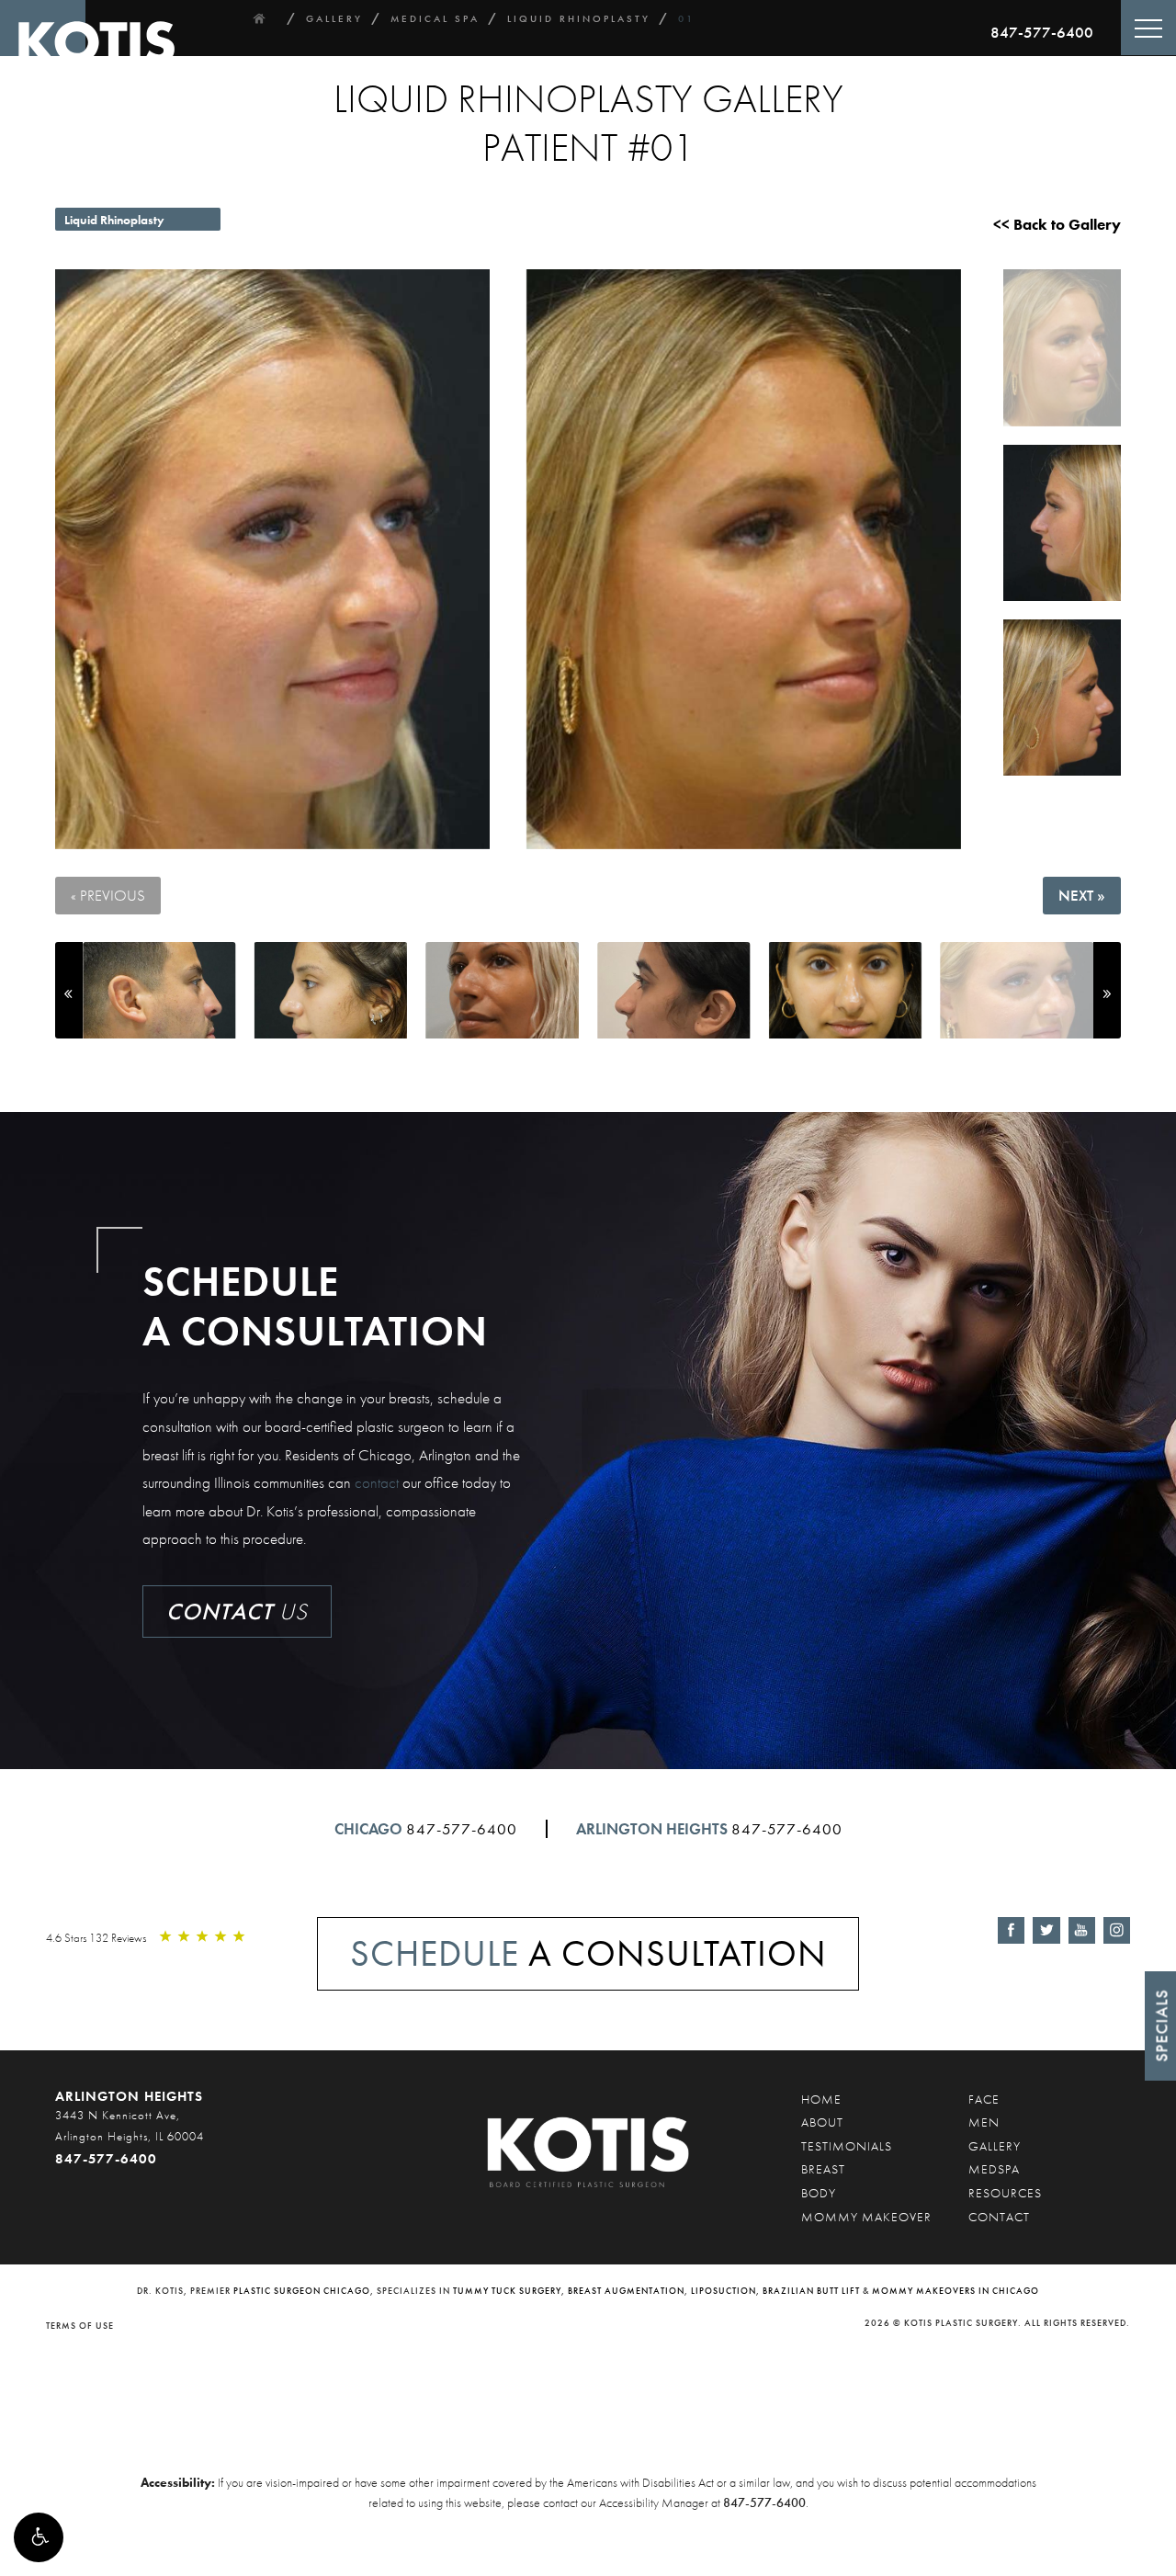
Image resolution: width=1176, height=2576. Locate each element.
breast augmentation (626, 2291)
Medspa (994, 2169)
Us (237, 1611)
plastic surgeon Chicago (302, 2291)
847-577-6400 (1042, 32)
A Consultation (588, 1953)
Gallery (995, 2146)
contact (377, 1482)
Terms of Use (80, 2326)
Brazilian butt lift (811, 2291)
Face (984, 2099)
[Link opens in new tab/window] (1011, 1930)
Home (821, 2099)
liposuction (724, 2291)
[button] (39, 2537)
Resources (1005, 2193)
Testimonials (847, 2146)
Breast (823, 2169)
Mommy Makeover (866, 2217)
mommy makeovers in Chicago (955, 2291)
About (822, 2122)
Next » (1082, 895)
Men (984, 2122)
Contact (999, 2217)
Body (819, 2193)
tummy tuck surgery (507, 2291)
